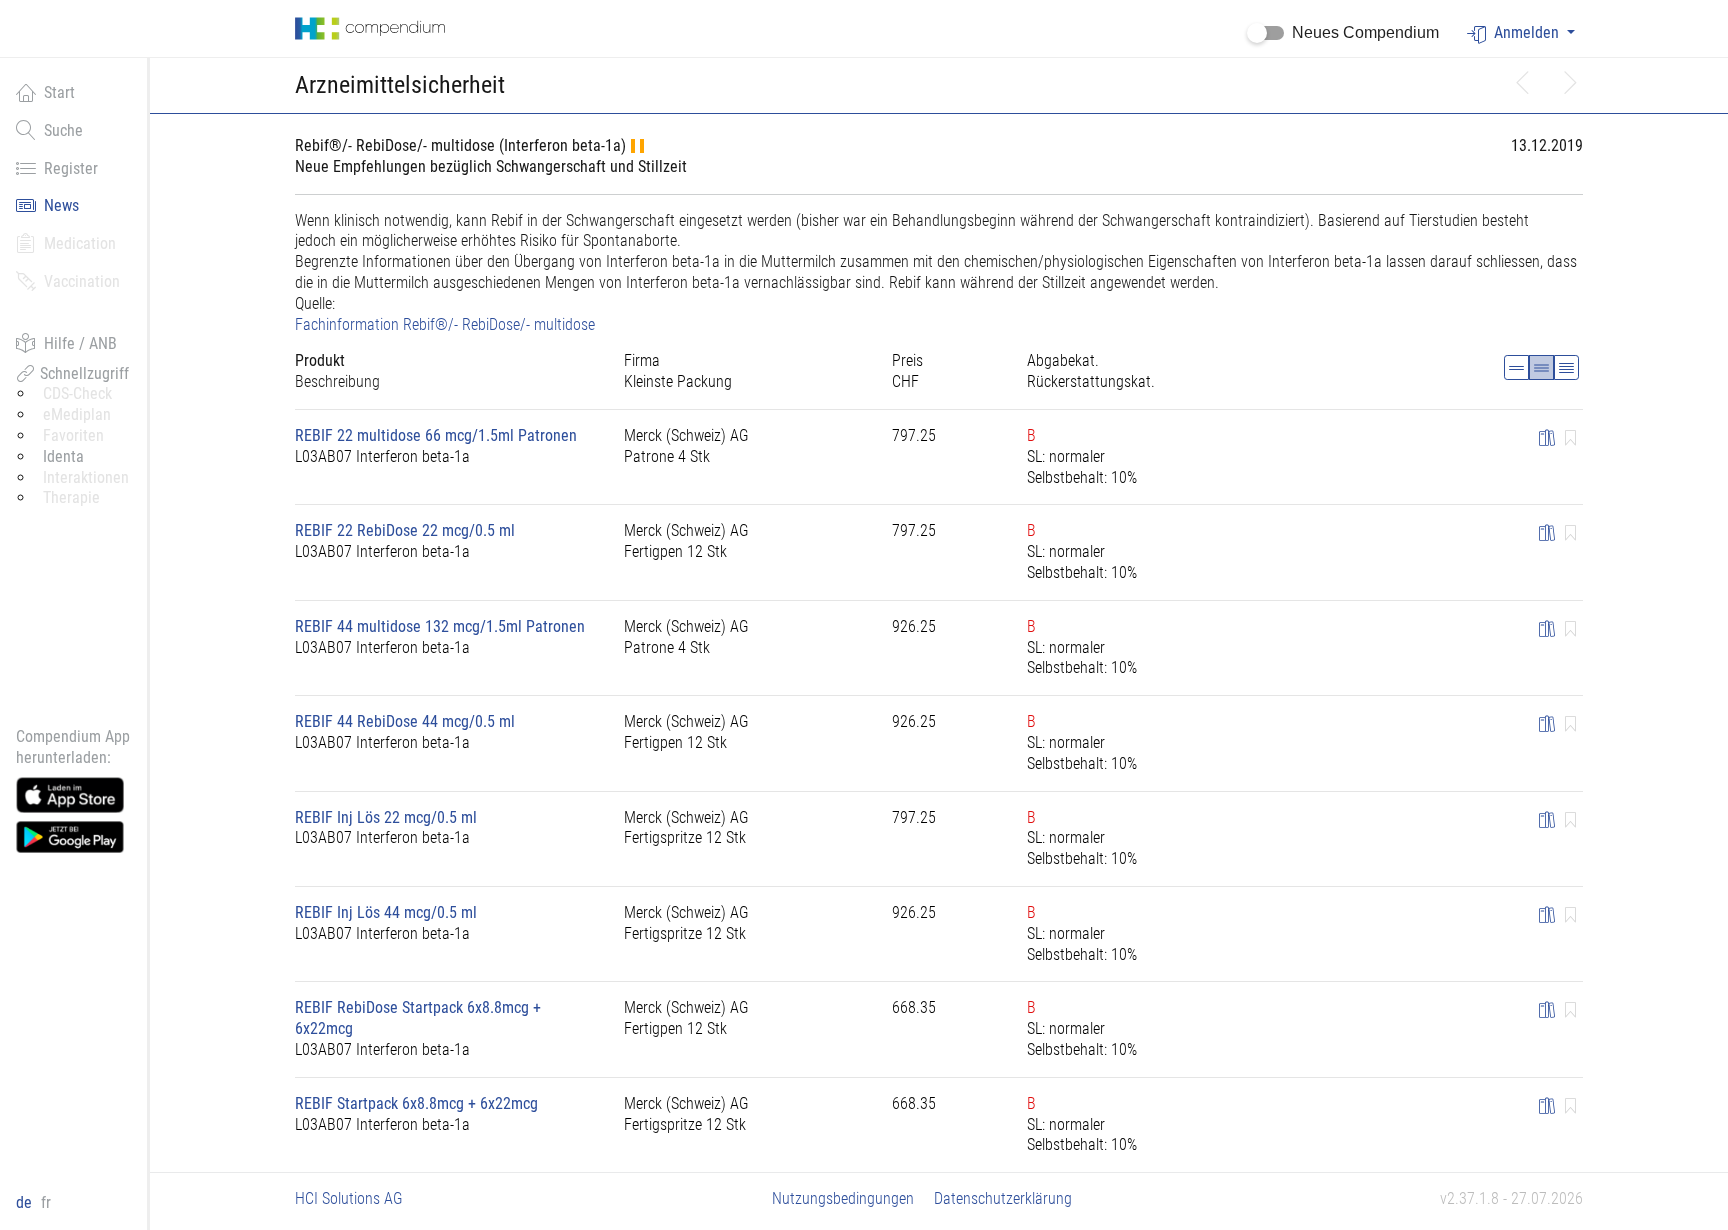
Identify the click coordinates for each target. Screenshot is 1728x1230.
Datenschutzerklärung (1003, 1198)
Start (59, 92)
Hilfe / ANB (80, 343)
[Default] (1541, 367)
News (61, 205)
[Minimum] (1516, 367)
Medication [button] (80, 243)
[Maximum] (1566, 367)
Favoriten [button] (73, 435)
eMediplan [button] (77, 414)
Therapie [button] (71, 497)
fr (46, 1202)
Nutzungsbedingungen (843, 1198)
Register (71, 168)
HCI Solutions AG (349, 1198)
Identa (63, 456)
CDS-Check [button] (77, 393)
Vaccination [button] (82, 281)
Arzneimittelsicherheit (400, 85)
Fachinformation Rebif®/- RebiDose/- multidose (445, 324)
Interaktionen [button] (86, 477)
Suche (63, 130)
